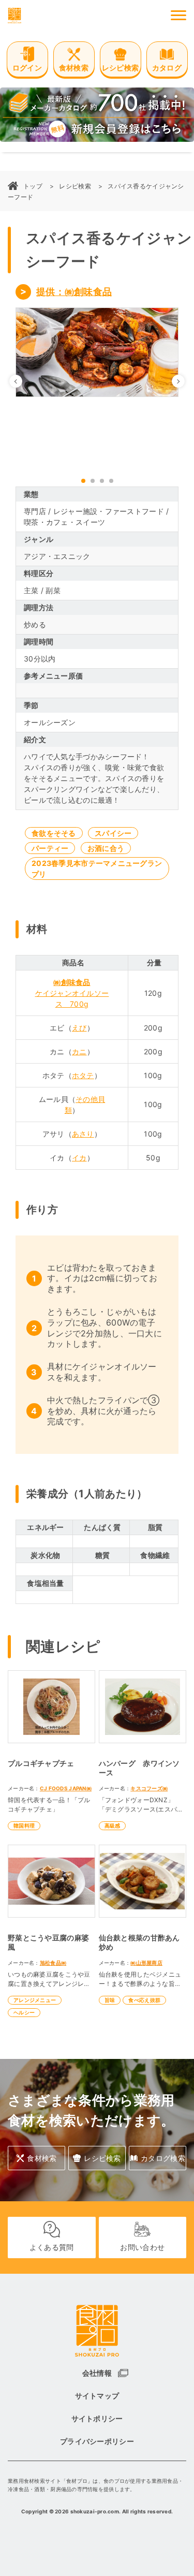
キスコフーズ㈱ (149, 1788)
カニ (79, 1051)
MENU (178, 16)
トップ (33, 186)
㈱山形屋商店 (146, 1963)
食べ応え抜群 (144, 2000)
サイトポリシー (97, 2418)
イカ (79, 1158)
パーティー (50, 848)
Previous (22, 381)
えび (79, 1028)
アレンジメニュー (35, 2000)
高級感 (113, 1826)
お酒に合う (106, 848)
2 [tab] (93, 481)
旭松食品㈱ (53, 1963)
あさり (83, 1134)
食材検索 (42, 2158)
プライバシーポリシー (97, 2441)
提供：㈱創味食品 (74, 292)
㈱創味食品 (72, 982)
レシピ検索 (75, 186)
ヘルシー (24, 2012)
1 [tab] (83, 481)
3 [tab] (102, 481)
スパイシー (113, 833)
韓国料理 (24, 1826)
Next (184, 381)
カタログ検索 (163, 2158)
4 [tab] (111, 481)
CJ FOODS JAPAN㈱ (66, 1788)
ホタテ (83, 1075)
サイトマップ (97, 2396)
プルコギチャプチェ (41, 1763)
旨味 (110, 2000)
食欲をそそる (54, 833)
